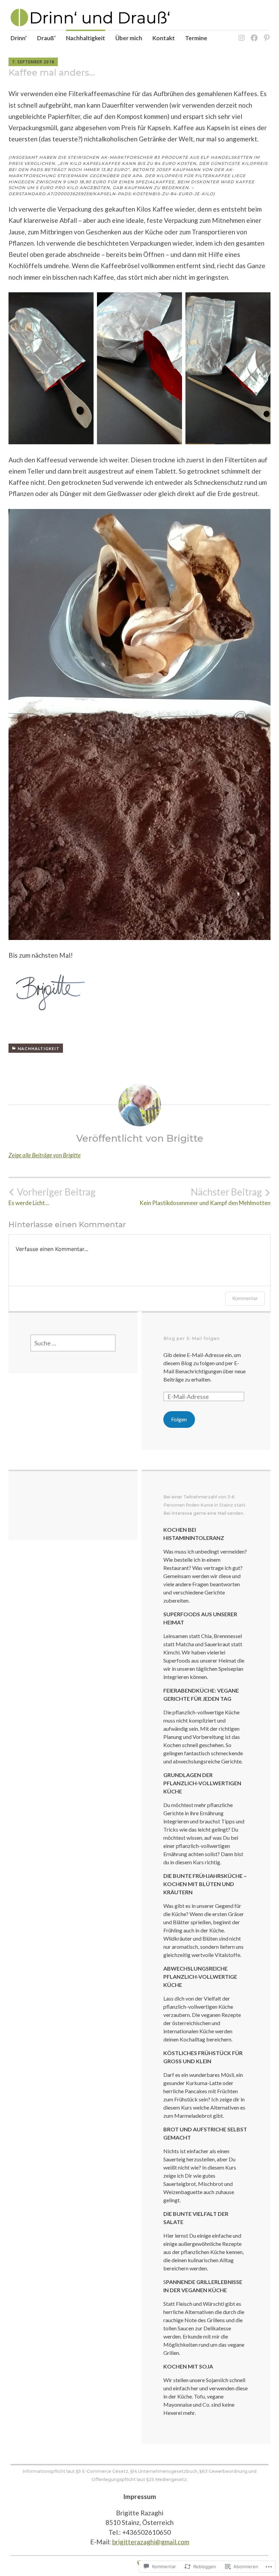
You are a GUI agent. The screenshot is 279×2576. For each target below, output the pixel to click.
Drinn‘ (19, 38)
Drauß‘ (46, 38)
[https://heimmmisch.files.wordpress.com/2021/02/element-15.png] (253, 34)
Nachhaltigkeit (86, 38)
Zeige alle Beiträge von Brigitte (45, 1155)
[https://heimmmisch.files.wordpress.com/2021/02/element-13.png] (240, 34)
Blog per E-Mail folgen (192, 1338)
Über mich (129, 38)
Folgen (179, 1419)
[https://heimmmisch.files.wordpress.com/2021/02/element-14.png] (266, 34)
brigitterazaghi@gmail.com (151, 2542)
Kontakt (164, 38)
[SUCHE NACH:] (73, 1343)
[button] (51, 368)
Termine (196, 38)
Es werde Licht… (52, 1197)
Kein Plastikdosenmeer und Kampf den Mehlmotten (205, 1197)
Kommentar (245, 1298)
